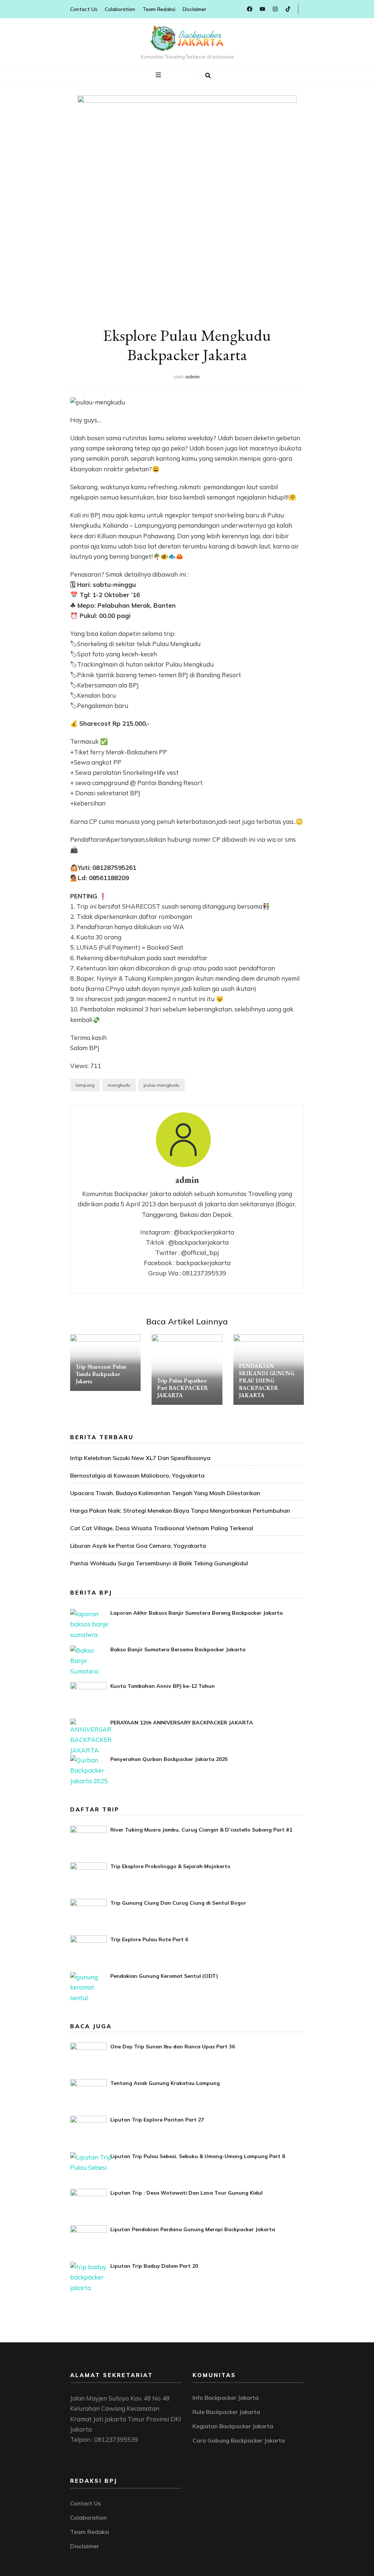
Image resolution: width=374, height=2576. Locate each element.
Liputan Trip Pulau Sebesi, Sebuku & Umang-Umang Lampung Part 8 (198, 2156)
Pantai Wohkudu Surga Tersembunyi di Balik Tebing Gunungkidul (159, 1563)
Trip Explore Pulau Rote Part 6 (149, 1939)
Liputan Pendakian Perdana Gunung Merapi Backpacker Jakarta (193, 2229)
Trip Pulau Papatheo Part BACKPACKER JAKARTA (183, 1388)
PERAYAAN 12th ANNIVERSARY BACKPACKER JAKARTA (182, 1723)
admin (192, 377)
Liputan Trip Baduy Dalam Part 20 (154, 2266)
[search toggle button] (208, 76)
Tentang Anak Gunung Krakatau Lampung (165, 2083)
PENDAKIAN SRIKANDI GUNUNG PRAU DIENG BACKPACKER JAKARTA (267, 1381)
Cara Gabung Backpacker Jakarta (239, 2440)
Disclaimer (194, 9)
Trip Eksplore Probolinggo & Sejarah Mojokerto (170, 1866)
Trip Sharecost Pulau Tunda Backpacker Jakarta (101, 1374)
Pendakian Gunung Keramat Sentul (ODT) (164, 1976)
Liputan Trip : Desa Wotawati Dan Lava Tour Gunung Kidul (186, 2193)
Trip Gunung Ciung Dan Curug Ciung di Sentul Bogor (178, 1903)
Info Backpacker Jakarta (226, 2398)
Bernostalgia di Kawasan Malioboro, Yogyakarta (137, 1475)
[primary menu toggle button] (159, 75)
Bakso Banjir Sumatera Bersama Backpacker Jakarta (178, 1649)
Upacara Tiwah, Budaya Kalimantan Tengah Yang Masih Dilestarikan (165, 1493)
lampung (85, 1085)
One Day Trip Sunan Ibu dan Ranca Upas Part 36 (173, 2047)
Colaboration (120, 9)
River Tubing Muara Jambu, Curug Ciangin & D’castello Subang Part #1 (201, 1830)
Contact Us (84, 9)
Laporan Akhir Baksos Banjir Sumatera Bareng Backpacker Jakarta (196, 1613)
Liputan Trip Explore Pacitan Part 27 (157, 2120)
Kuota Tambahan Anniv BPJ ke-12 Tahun (163, 1686)
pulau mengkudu (161, 1085)
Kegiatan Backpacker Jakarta (233, 2426)
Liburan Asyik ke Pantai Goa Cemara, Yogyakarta (138, 1546)
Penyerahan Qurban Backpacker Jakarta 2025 (169, 1759)
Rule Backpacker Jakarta (226, 2412)
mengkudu (119, 1085)
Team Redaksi (159, 9)
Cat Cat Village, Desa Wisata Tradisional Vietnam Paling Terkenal (162, 1528)
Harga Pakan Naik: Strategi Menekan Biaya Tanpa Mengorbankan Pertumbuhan (180, 1510)
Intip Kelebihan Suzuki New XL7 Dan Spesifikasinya (140, 1458)
